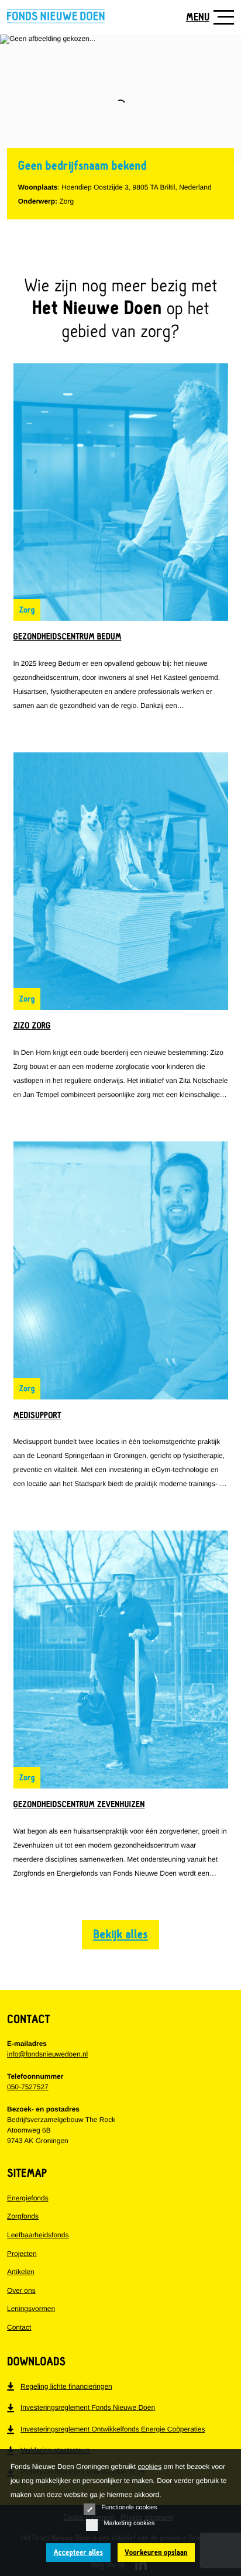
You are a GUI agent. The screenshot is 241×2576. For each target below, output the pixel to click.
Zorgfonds (23, 2216)
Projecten (22, 2254)
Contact (19, 2327)
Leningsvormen (31, 2309)
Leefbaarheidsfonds (38, 2235)
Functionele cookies (129, 2508)
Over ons (21, 2290)
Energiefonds (28, 2198)
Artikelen (21, 2272)
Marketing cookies (129, 2523)
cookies (149, 2467)
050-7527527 (28, 2087)
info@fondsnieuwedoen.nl (47, 2054)
